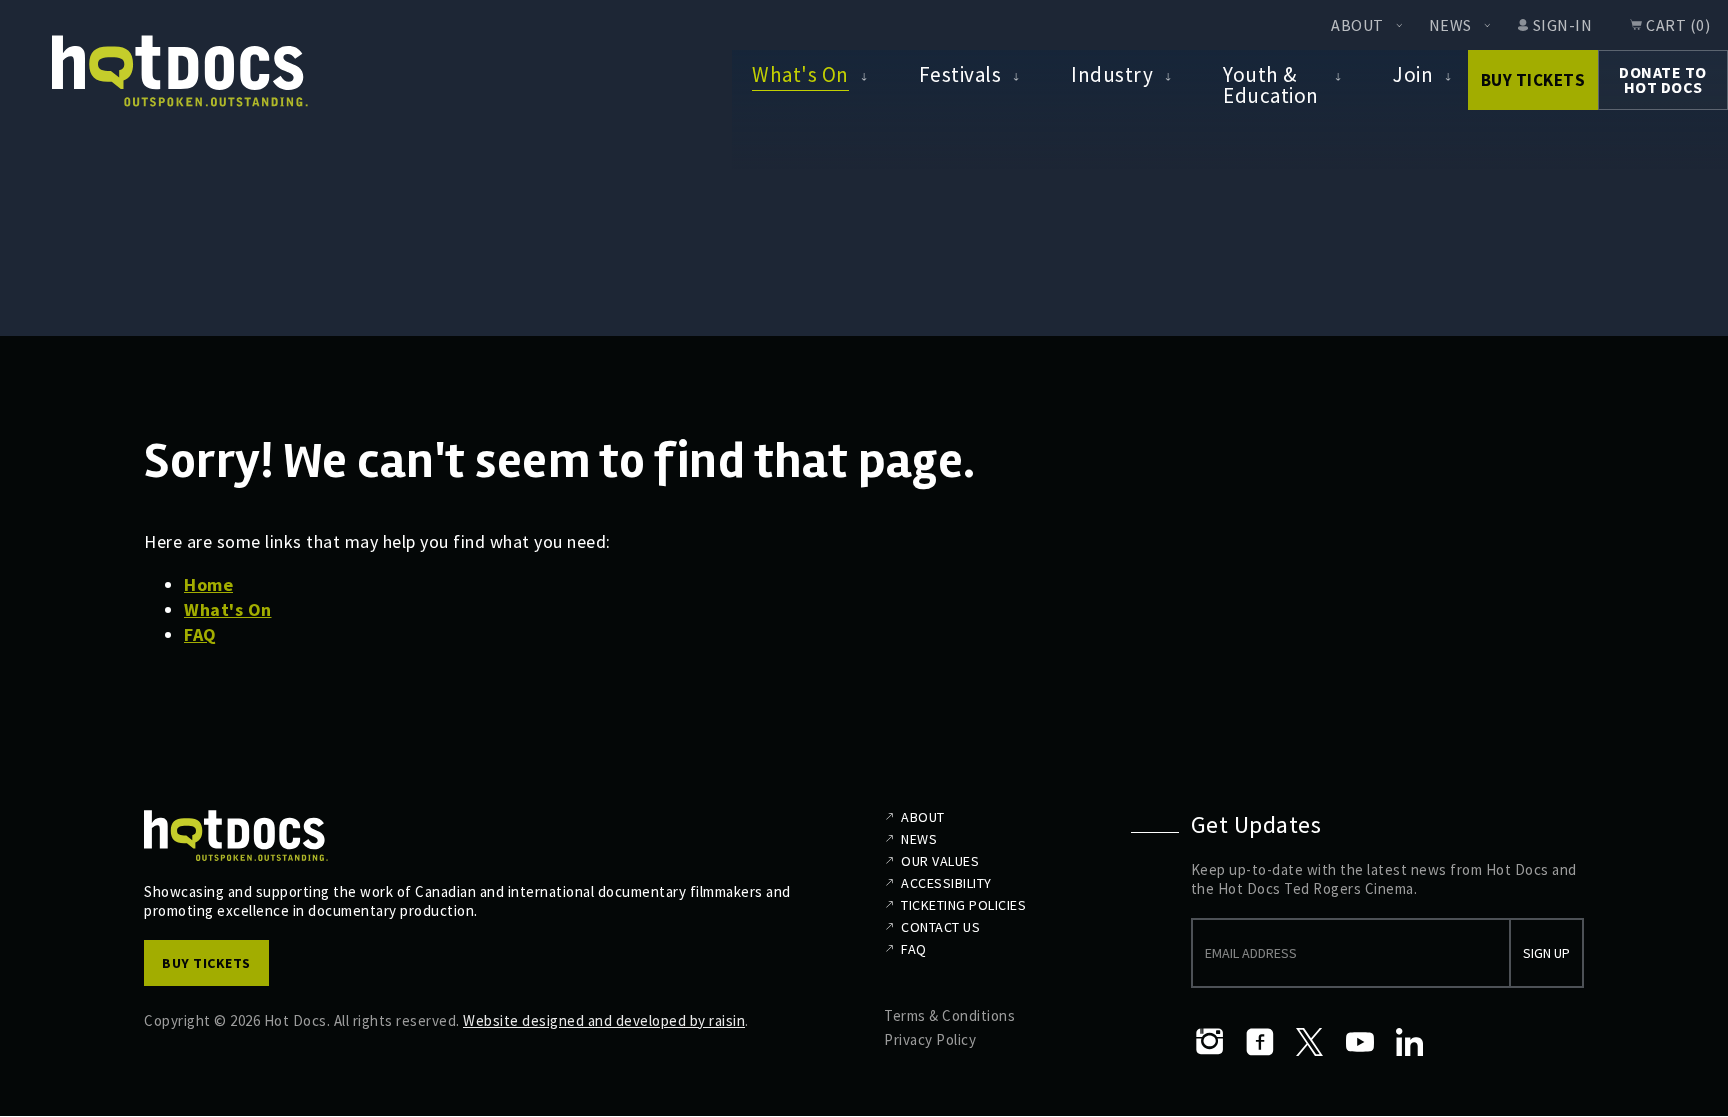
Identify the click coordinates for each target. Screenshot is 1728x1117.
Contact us (940, 927)
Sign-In (1563, 25)
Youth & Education (1271, 84)
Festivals (960, 74)
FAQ (200, 634)
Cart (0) (1678, 25)
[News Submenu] (1487, 25)
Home (208, 584)
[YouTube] (1360, 1042)
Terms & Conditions (949, 1015)
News (1450, 25)
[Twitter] (1310, 1042)
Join (1413, 74)
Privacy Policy (930, 1039)
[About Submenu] (1399, 25)
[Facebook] (1260, 1042)
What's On (800, 74)
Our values (940, 861)
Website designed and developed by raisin (604, 1020)
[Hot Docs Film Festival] (180, 71)
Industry (1112, 74)
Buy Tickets (1533, 80)
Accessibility (946, 883)
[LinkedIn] (1410, 1042)
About (1357, 25)
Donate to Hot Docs (1663, 79)
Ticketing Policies (963, 905)
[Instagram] (1210, 1042)
